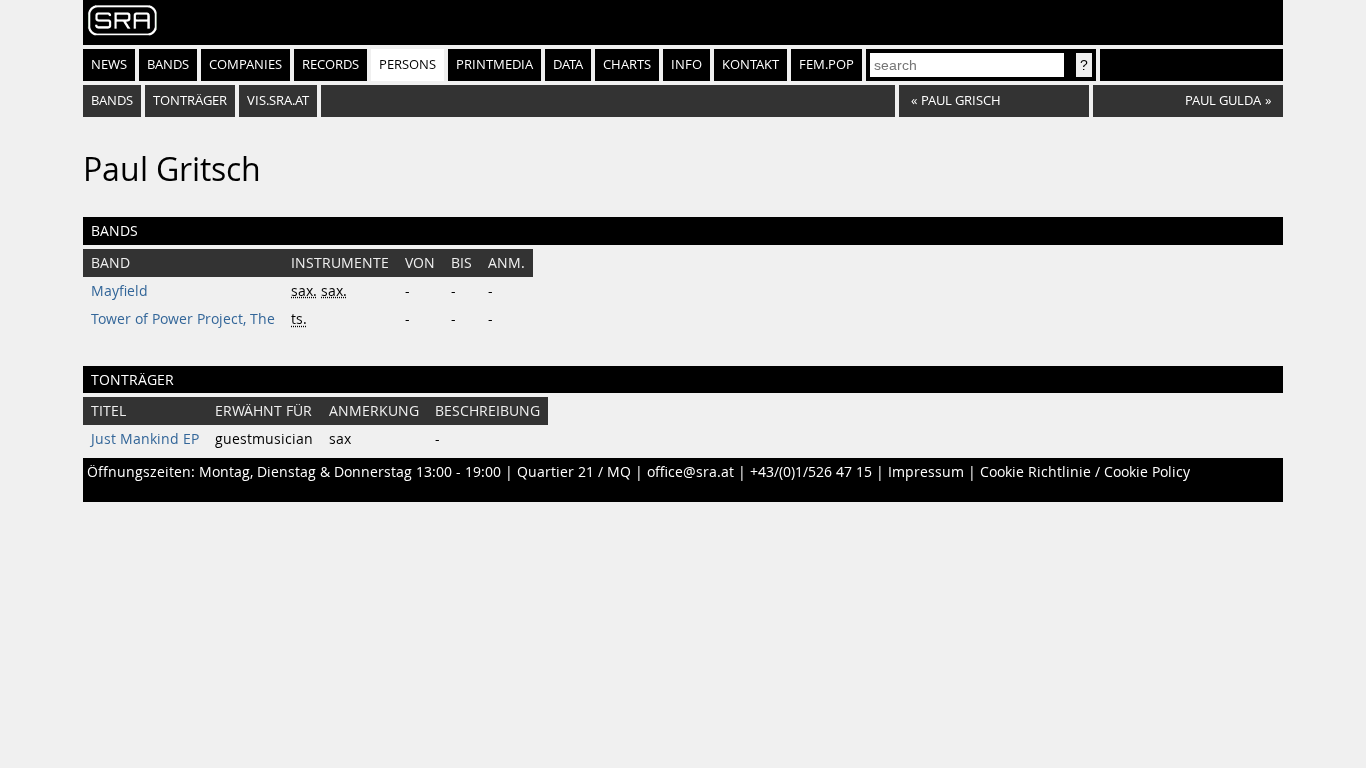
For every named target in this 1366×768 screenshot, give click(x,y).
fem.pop (826, 64)
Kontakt (750, 64)
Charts (627, 64)
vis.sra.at (278, 100)
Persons (407, 64)
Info (686, 64)
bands (112, 100)
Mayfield (119, 291)
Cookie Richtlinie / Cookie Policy (1085, 472)
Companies (245, 64)
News (109, 64)
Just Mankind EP (145, 439)
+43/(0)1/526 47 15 (811, 472)
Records (330, 64)
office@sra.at (690, 472)
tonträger (190, 100)
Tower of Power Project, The (183, 319)
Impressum (926, 472)
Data (568, 64)
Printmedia (494, 64)
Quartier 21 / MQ (574, 472)
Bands (168, 64)
